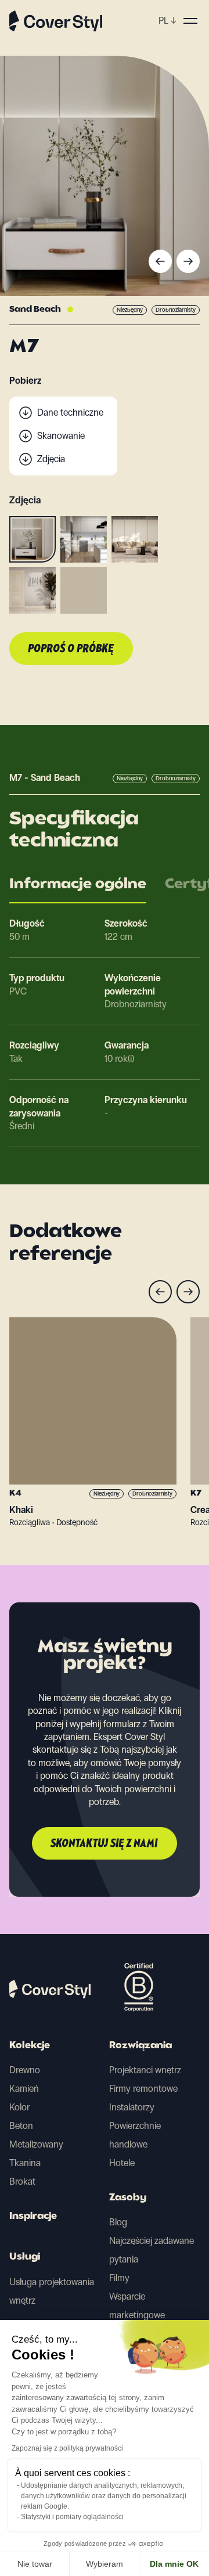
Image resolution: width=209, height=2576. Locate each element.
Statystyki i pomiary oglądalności (72, 2517)
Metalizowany (36, 2144)
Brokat (22, 2182)
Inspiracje (33, 2217)
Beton (21, 2126)
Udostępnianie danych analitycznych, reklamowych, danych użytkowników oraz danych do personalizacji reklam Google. (104, 2496)
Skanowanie (61, 436)
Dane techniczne (70, 412)
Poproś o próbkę (71, 649)
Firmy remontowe (143, 2089)
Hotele (122, 2163)
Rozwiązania (140, 2046)
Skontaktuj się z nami (105, 1844)
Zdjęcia (51, 459)
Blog (118, 2222)
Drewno (25, 2070)
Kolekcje (30, 2046)
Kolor (19, 2107)
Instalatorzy (132, 2107)
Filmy (119, 2278)
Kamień (24, 2089)
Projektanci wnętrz (145, 2070)
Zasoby (128, 2198)
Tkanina (25, 2163)
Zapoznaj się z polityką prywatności (67, 2448)
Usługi (25, 2257)
